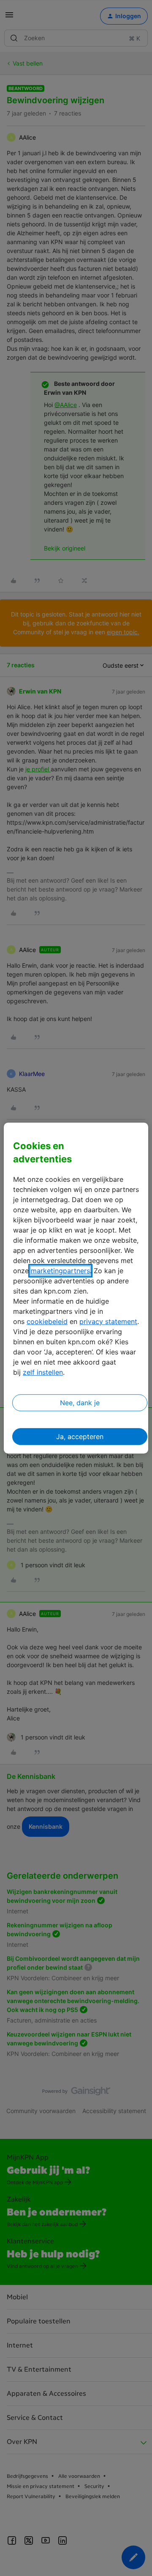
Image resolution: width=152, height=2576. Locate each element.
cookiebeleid (47, 1321)
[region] (76, 1288)
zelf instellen (43, 1372)
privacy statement (108, 1321)
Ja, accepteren (80, 1437)
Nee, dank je (80, 1403)
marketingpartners (60, 1271)
